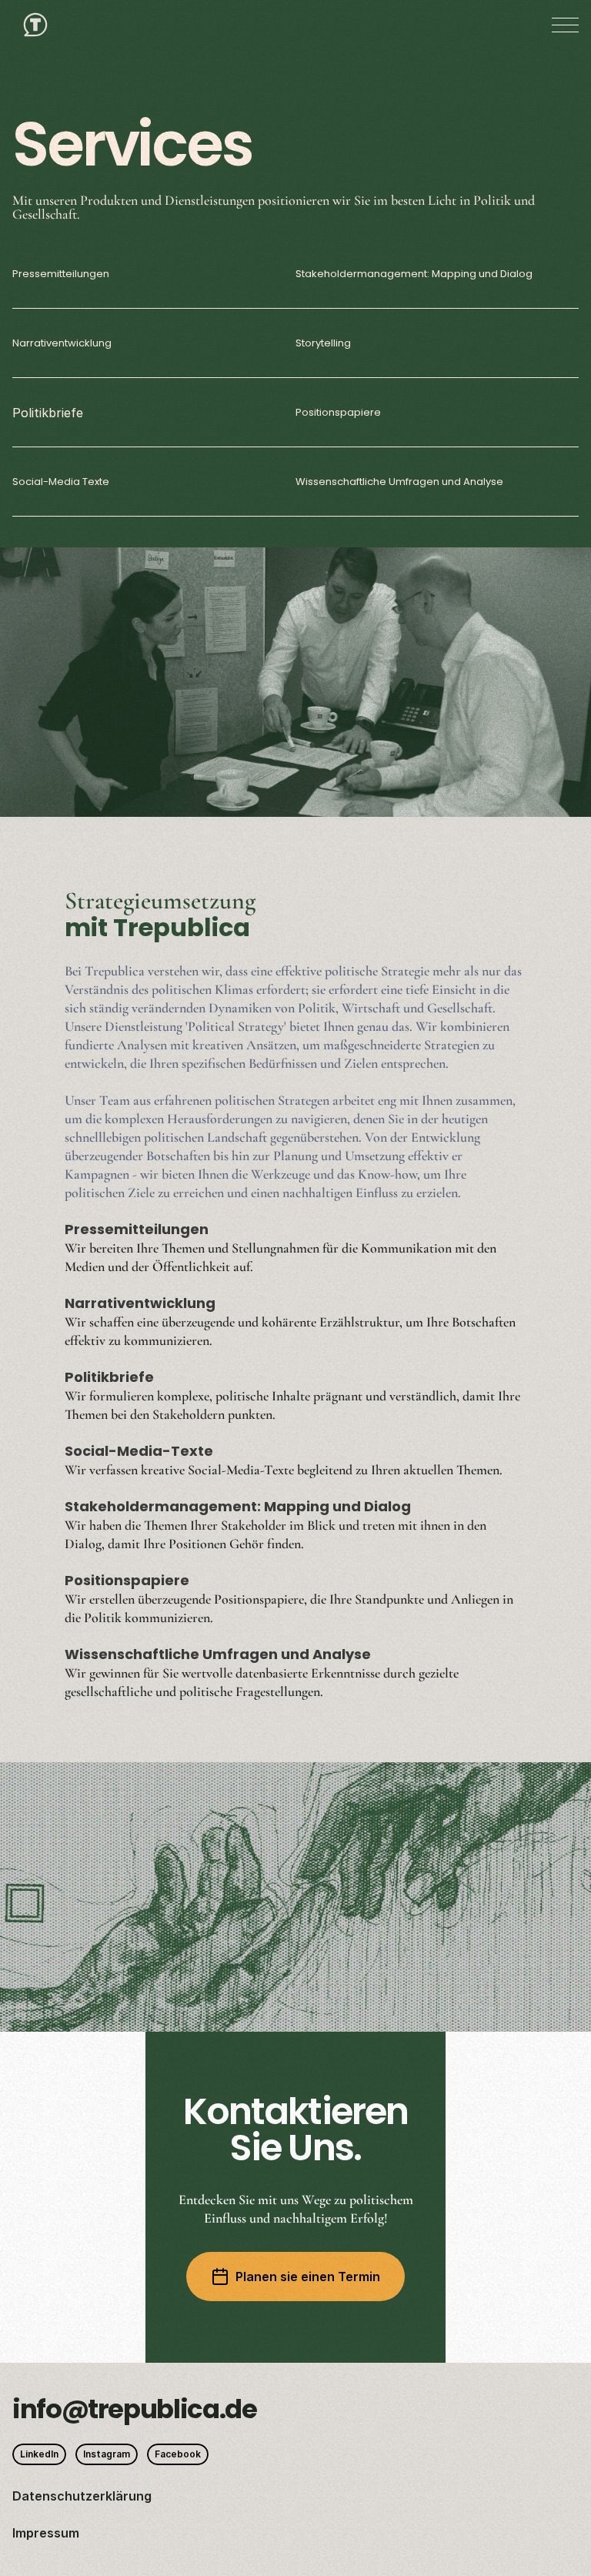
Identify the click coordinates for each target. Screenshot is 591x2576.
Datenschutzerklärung (82, 2496)
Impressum (46, 2533)
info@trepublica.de (135, 2409)
